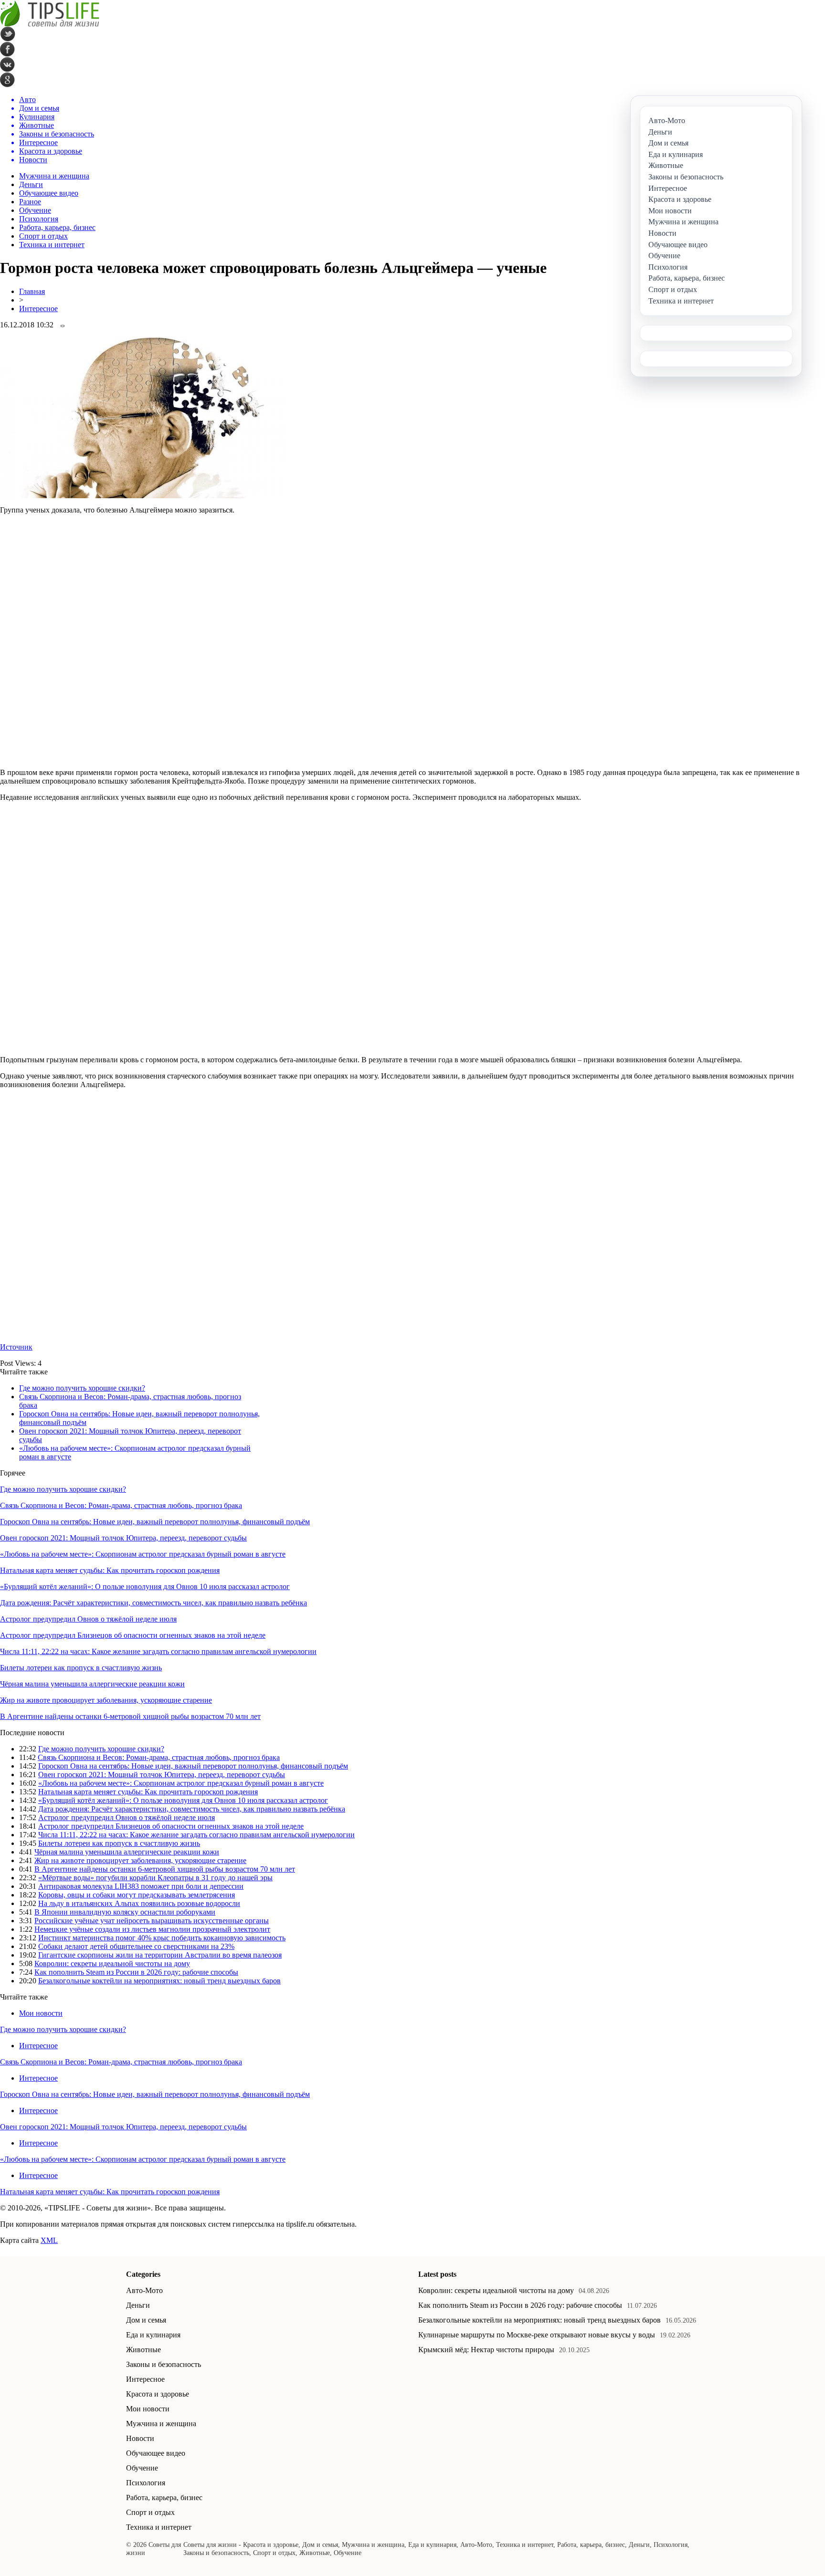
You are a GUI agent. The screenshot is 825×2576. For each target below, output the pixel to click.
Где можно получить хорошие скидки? (82, 1388)
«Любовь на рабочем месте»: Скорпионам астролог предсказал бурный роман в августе (143, 1554)
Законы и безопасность (164, 2364)
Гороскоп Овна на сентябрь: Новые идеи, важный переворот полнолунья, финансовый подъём (155, 1522)
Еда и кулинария (153, 2335)
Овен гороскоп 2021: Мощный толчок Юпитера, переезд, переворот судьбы (123, 1538)
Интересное (38, 309)
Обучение (35, 210)
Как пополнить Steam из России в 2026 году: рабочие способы (136, 1972)
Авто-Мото (144, 2290)
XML (49, 2240)
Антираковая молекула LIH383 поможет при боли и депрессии (141, 1886)
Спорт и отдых (43, 236)
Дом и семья (146, 2320)
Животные (143, 2350)
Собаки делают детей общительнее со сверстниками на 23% (136, 1946)
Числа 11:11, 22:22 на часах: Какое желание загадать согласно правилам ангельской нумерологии (158, 1651)
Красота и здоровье (158, 2394)
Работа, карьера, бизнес (57, 227)
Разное (30, 202)
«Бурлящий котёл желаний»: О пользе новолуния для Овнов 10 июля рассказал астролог (145, 1586)
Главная (32, 291)
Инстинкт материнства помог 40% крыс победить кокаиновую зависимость (162, 1938)
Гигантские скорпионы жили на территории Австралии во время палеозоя (160, 1955)
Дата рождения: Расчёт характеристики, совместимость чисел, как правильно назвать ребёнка (153, 1603)
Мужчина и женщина (54, 176)
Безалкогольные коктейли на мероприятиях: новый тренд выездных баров (159, 1981)
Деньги (31, 184)
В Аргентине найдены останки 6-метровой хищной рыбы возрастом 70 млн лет (130, 1716)
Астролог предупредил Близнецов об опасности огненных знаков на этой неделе (133, 1635)
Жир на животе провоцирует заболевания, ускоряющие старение (106, 1700)
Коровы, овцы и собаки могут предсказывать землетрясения (137, 1895)
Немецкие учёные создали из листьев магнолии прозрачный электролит (152, 1929)
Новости (140, 2438)
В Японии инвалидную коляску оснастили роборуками (125, 1912)
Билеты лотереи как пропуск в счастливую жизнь (81, 1668)
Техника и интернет (52, 245)
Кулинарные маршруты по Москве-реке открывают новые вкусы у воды (537, 2335)
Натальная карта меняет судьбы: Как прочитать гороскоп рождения (110, 1570)
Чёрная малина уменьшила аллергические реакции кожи (92, 1684)
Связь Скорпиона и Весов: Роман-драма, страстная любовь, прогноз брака (121, 1505)
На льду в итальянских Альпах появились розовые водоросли (139, 1903)
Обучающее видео (49, 193)
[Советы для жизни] (50, 24)
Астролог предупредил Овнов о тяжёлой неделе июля (88, 1619)
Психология (39, 219)
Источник (16, 1347)
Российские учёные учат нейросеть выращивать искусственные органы (152, 1921)
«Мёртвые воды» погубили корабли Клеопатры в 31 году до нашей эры (155, 1878)
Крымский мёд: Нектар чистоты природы (486, 2350)
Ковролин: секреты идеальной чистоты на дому (112, 1963)
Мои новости (41, 2013)
